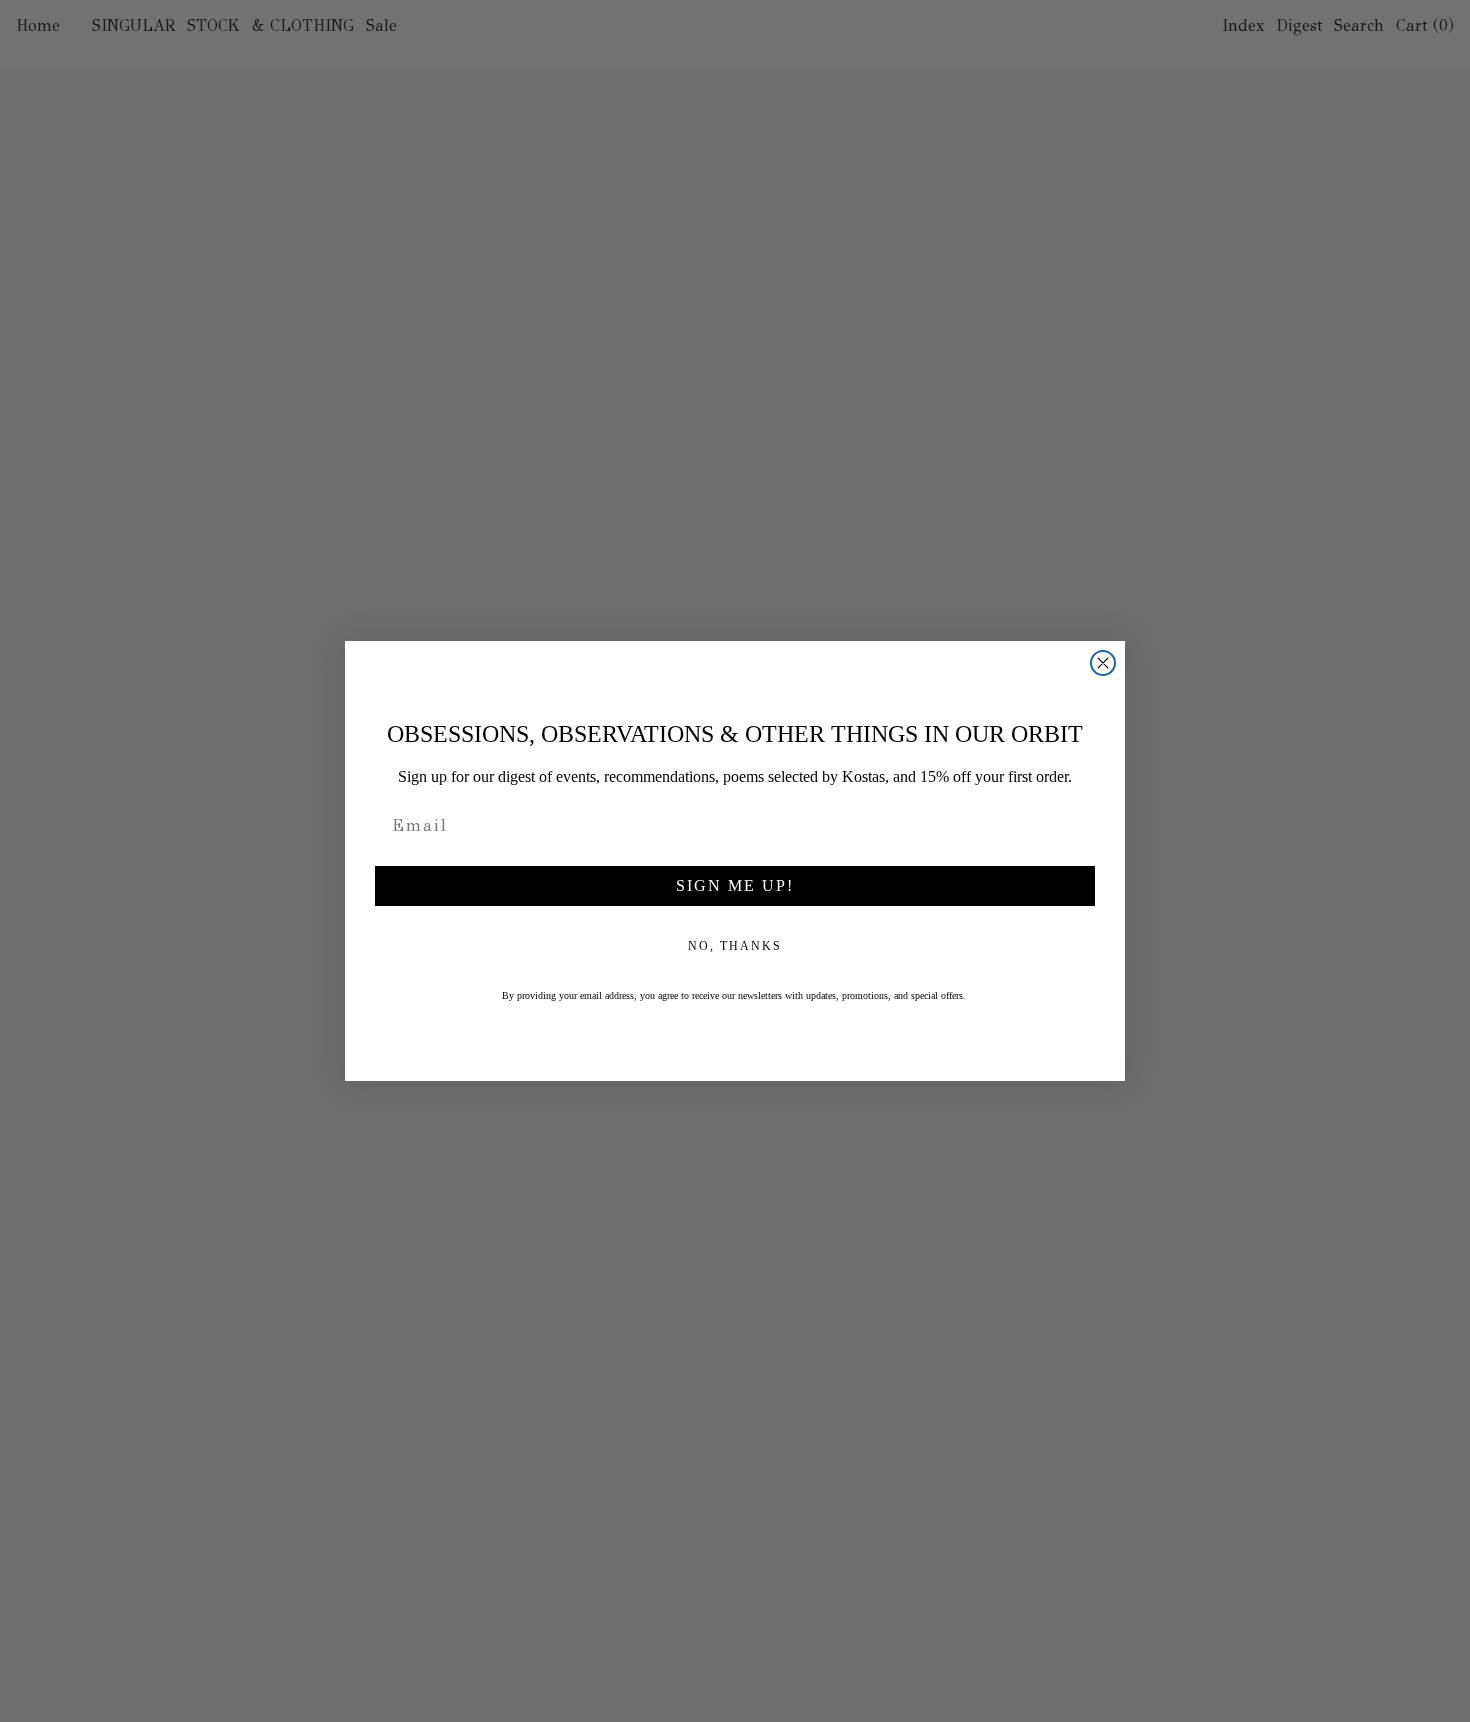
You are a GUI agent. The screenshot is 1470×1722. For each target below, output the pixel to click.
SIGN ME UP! (735, 885)
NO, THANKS (735, 946)
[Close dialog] (1103, 663)
